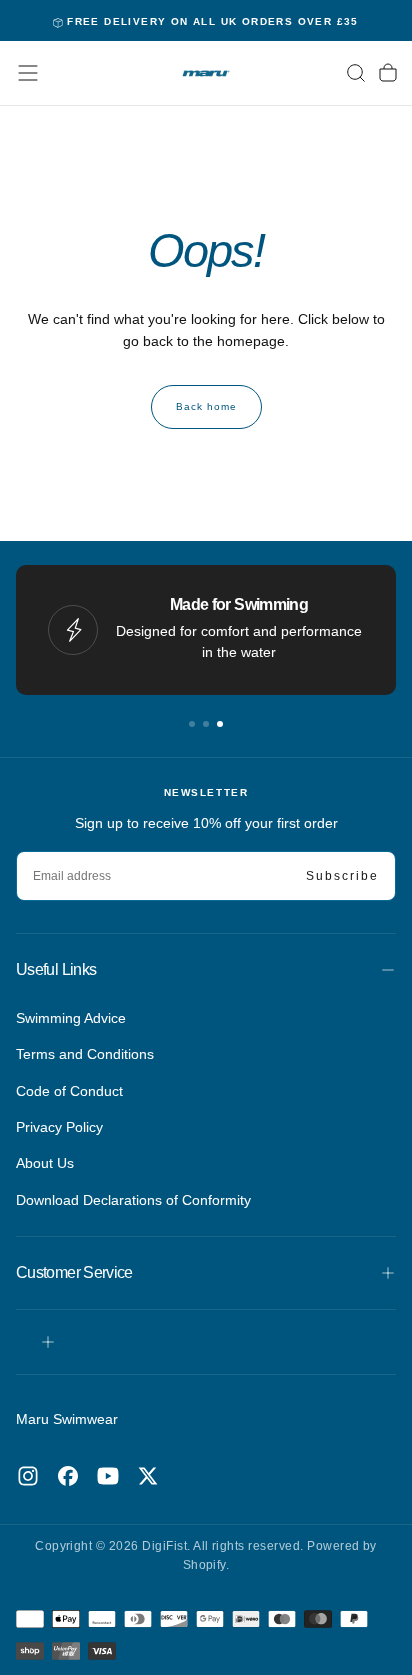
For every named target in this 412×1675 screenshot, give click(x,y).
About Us (45, 1163)
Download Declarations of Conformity (133, 1200)
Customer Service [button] (74, 1272)
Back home (206, 406)
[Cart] (388, 73)
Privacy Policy (59, 1127)
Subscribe (342, 876)
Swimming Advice (71, 1018)
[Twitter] (148, 1476)
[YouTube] (108, 1476)
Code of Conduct (69, 1091)
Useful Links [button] (56, 969)
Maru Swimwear (67, 1419)
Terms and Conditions (85, 1054)
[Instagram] (28, 1476)
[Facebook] (68, 1476)
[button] (28, 73)
